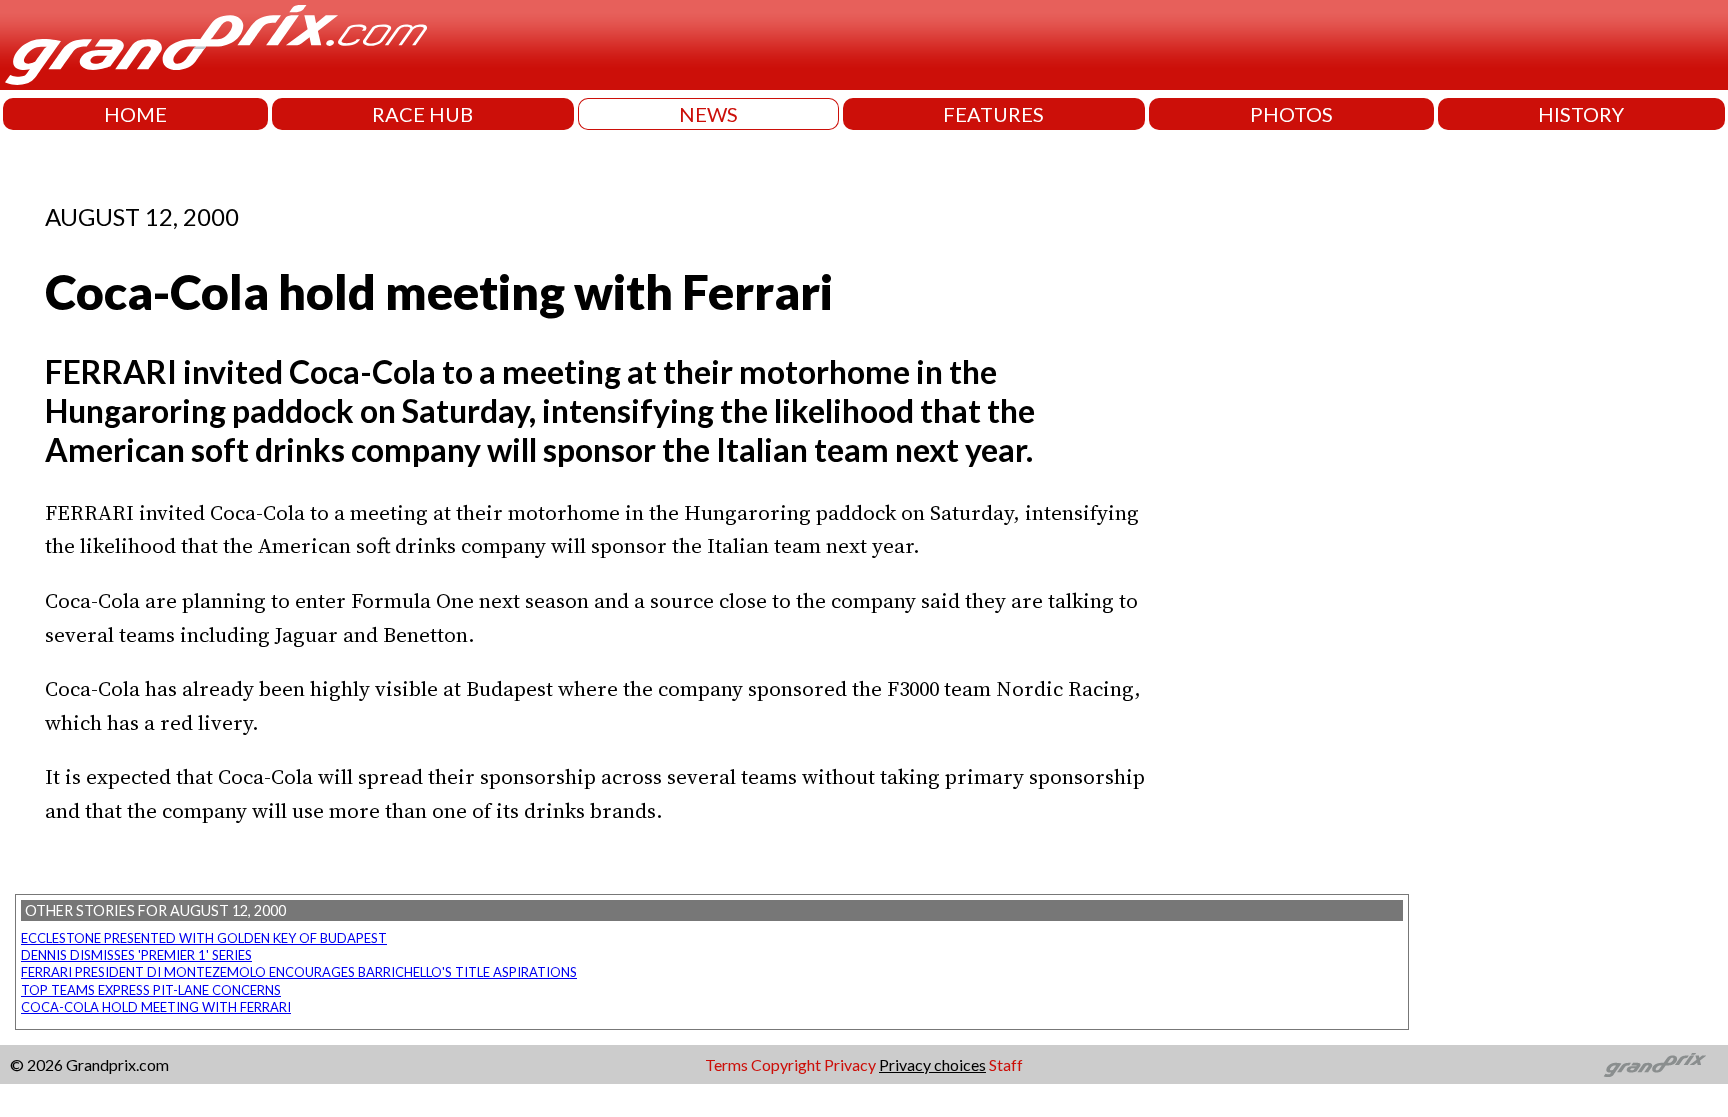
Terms (726, 1064)
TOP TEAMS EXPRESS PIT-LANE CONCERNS (151, 990)
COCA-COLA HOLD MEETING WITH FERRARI (156, 1007)
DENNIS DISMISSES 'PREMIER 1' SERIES (136, 955)
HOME (135, 114)
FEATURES (993, 114)
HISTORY (1581, 114)
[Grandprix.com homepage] (1655, 1065)
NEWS (708, 114)
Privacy (850, 1064)
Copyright (786, 1064)
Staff (1006, 1064)
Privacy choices (932, 1064)
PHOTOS (1291, 114)
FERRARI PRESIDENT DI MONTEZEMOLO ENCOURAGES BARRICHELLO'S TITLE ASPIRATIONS (299, 972)
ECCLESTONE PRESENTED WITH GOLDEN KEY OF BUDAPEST (204, 938)
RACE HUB (422, 114)
